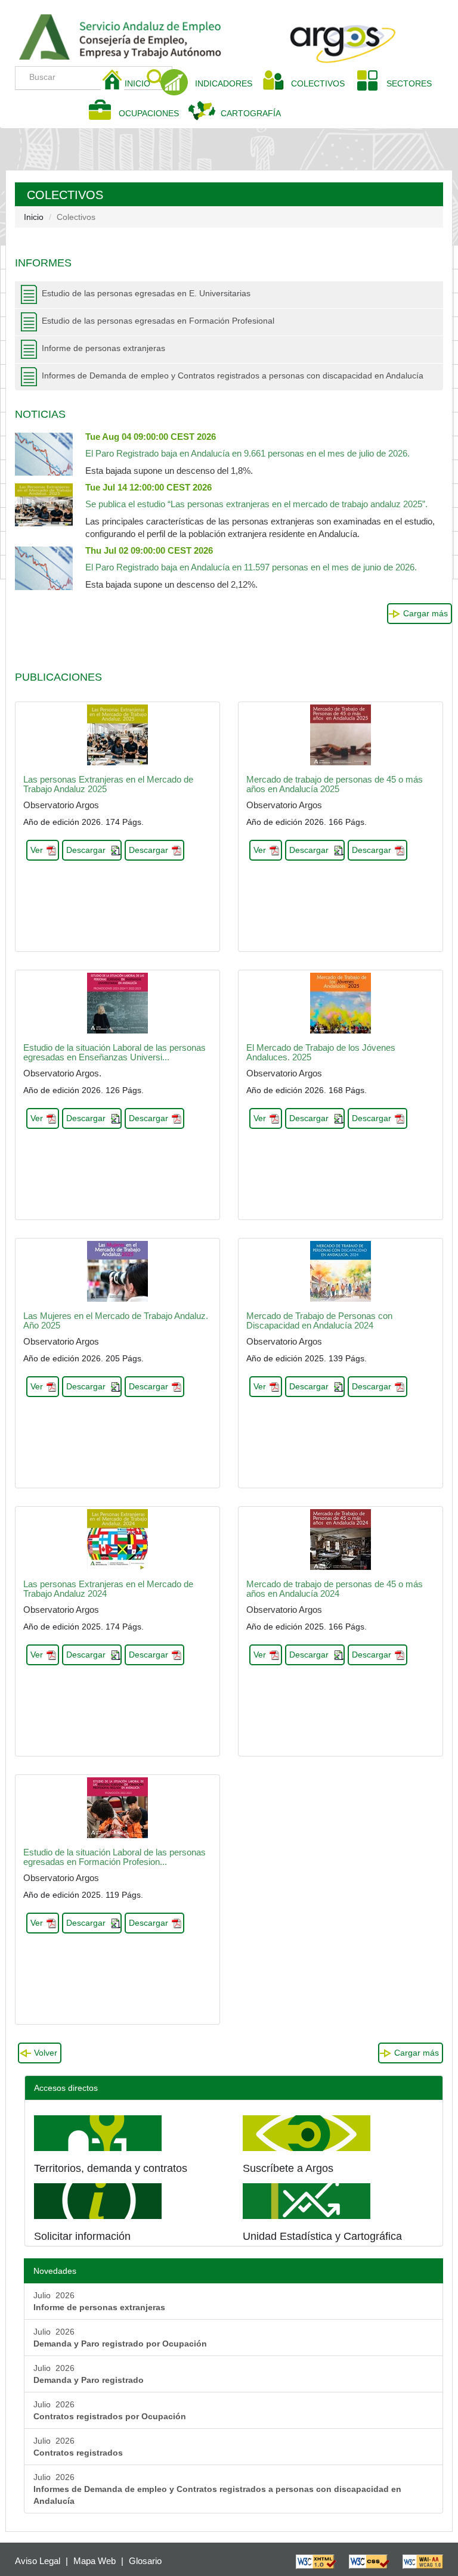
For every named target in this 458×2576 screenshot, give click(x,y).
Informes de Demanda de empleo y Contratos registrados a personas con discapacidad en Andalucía (233, 375)
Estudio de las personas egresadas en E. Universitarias (146, 293)
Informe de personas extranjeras (103, 348)
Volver (46, 2053)
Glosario (145, 2561)
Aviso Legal (38, 2561)
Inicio (34, 217)
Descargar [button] (86, 850)
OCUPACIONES (149, 113)
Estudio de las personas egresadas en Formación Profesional (158, 321)
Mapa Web (95, 2561)
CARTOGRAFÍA (251, 113)
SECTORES (409, 83)
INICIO (142, 83)
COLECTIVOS (322, 83)
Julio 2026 (99, 2301)
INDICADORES (224, 83)
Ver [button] (37, 850)
